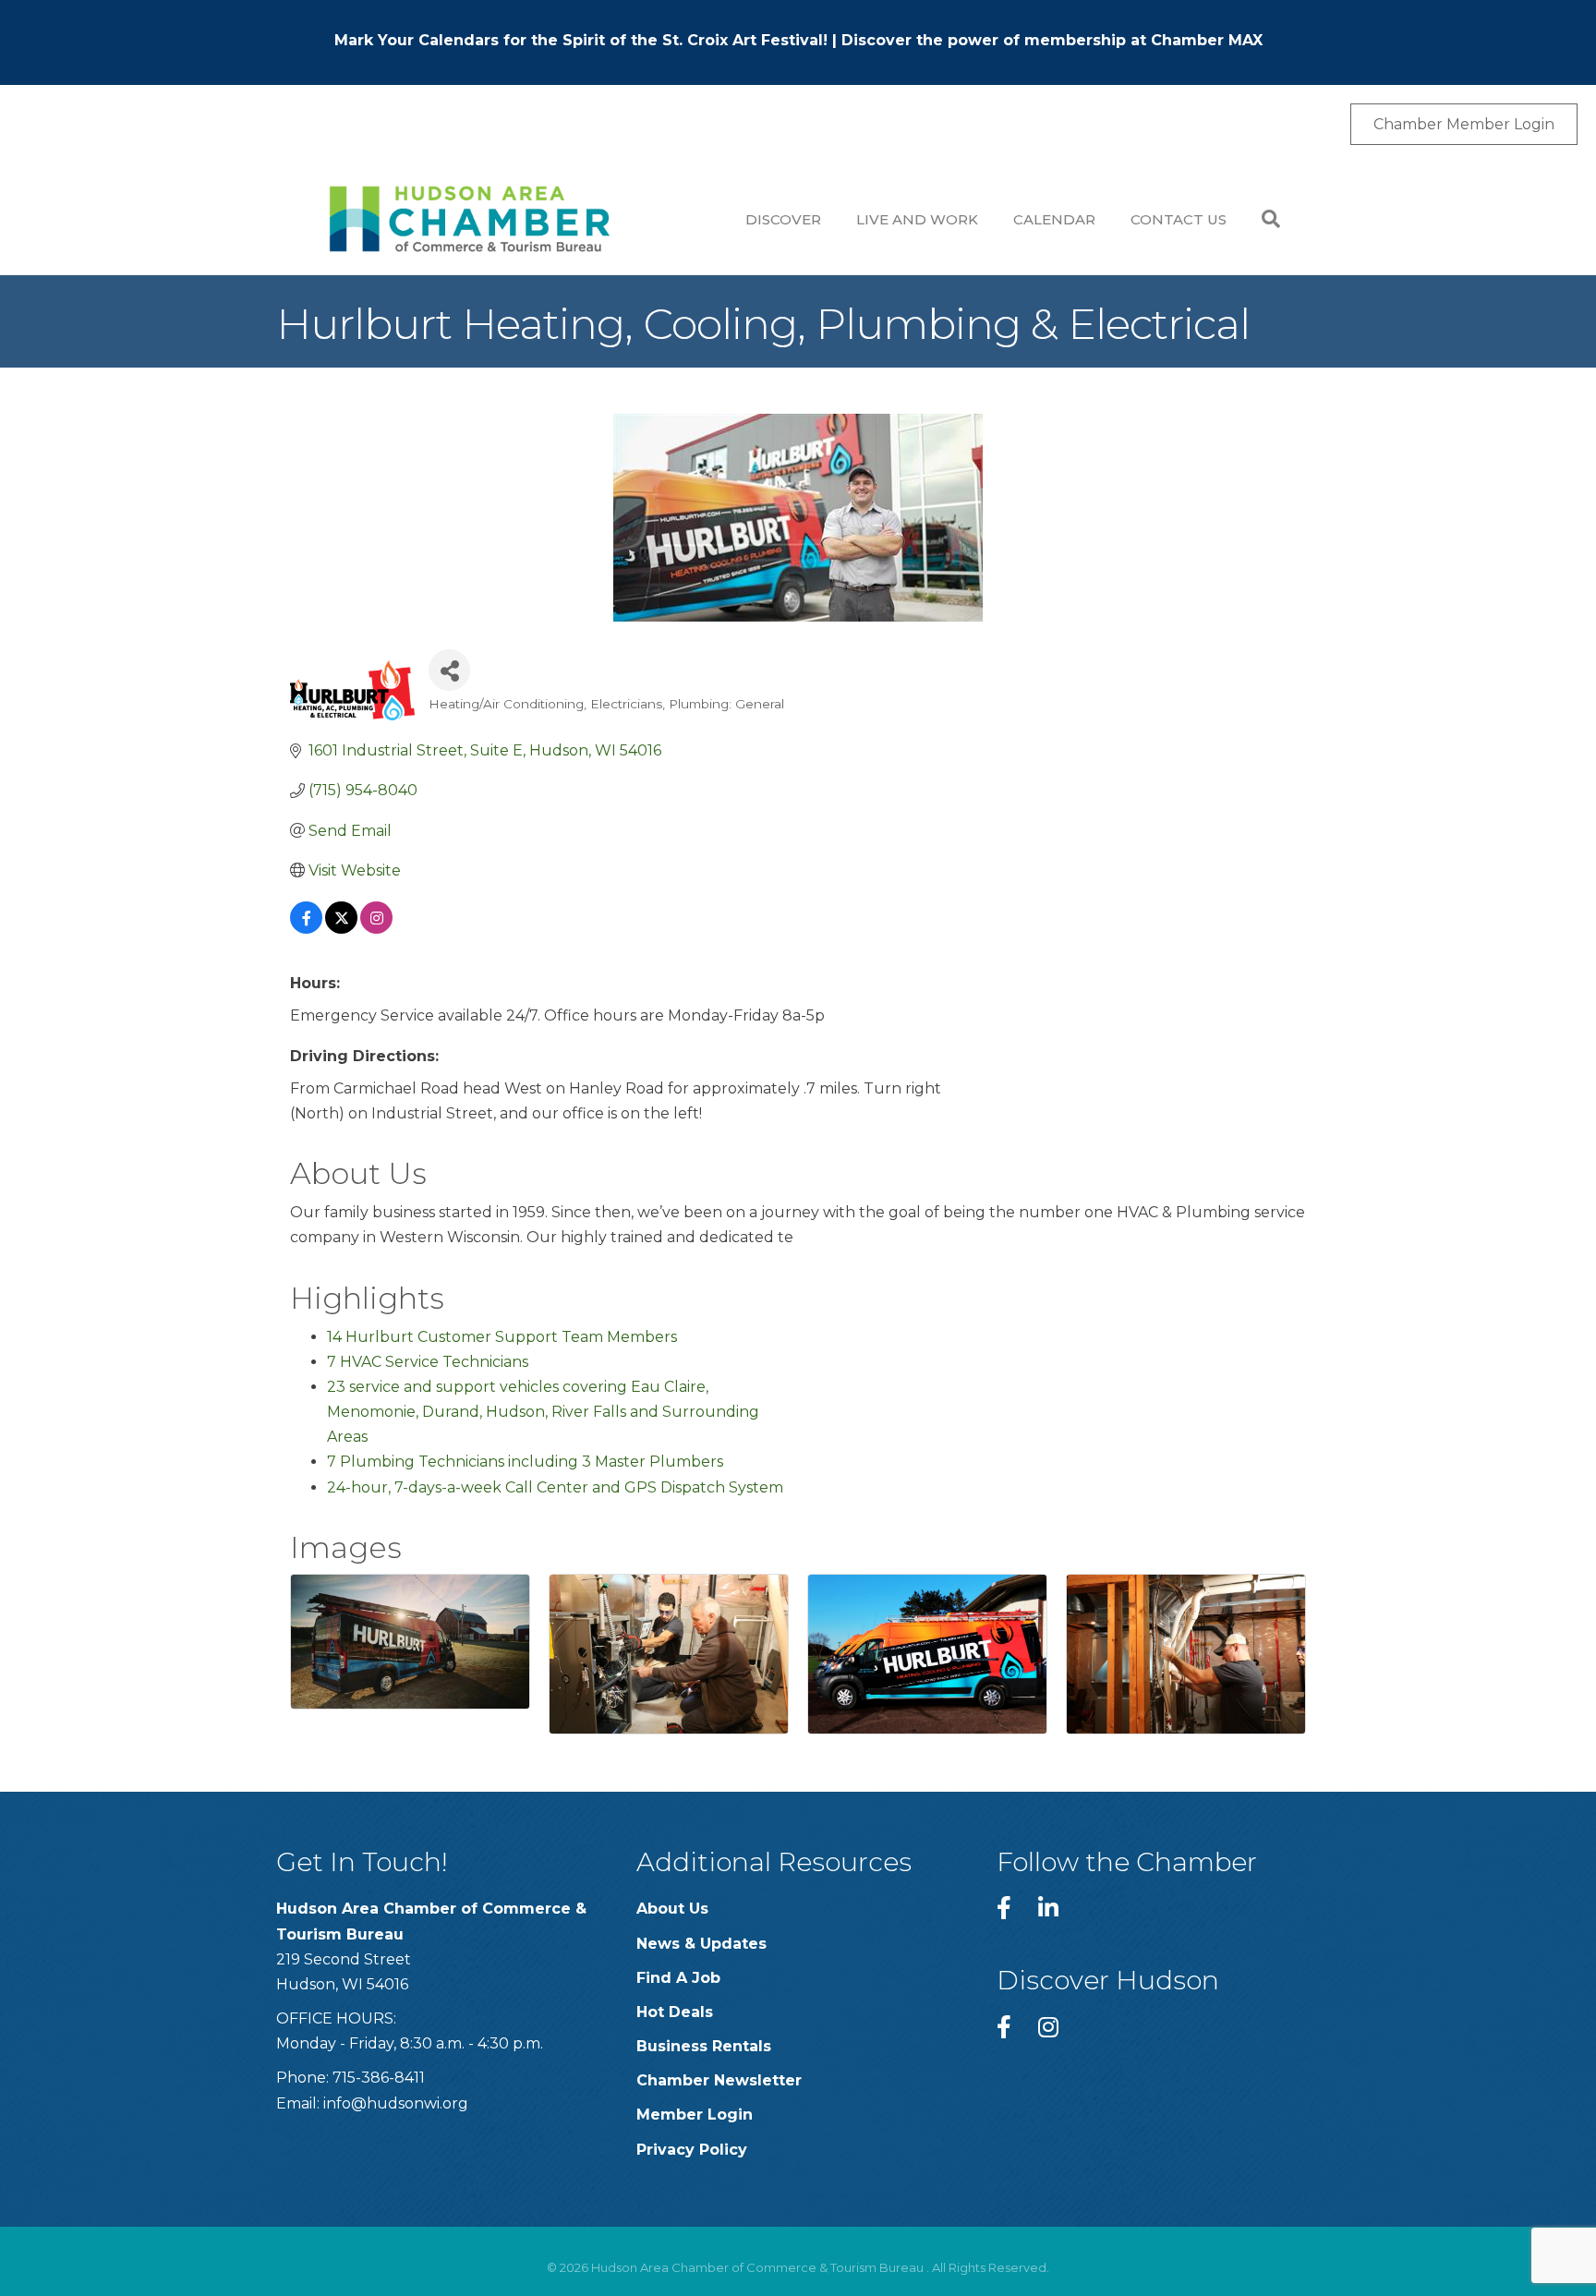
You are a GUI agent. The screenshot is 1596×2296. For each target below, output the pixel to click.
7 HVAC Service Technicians (428, 1362)
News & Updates (701, 1944)
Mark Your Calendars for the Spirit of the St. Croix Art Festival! (581, 40)
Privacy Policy (692, 2150)
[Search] (1262, 219)
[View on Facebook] (306, 929)
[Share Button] (449, 670)
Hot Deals (675, 2012)
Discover (783, 219)
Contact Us (1179, 219)
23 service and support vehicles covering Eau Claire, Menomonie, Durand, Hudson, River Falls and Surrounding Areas (543, 1412)
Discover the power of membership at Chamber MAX (1052, 40)
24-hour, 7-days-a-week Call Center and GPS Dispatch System (555, 1487)
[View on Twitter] (341, 929)
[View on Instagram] (376, 929)
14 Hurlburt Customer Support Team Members (502, 1337)
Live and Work (917, 219)
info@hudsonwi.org (396, 2103)
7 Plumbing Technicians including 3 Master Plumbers (525, 1462)
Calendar (1054, 219)
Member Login (695, 2115)
